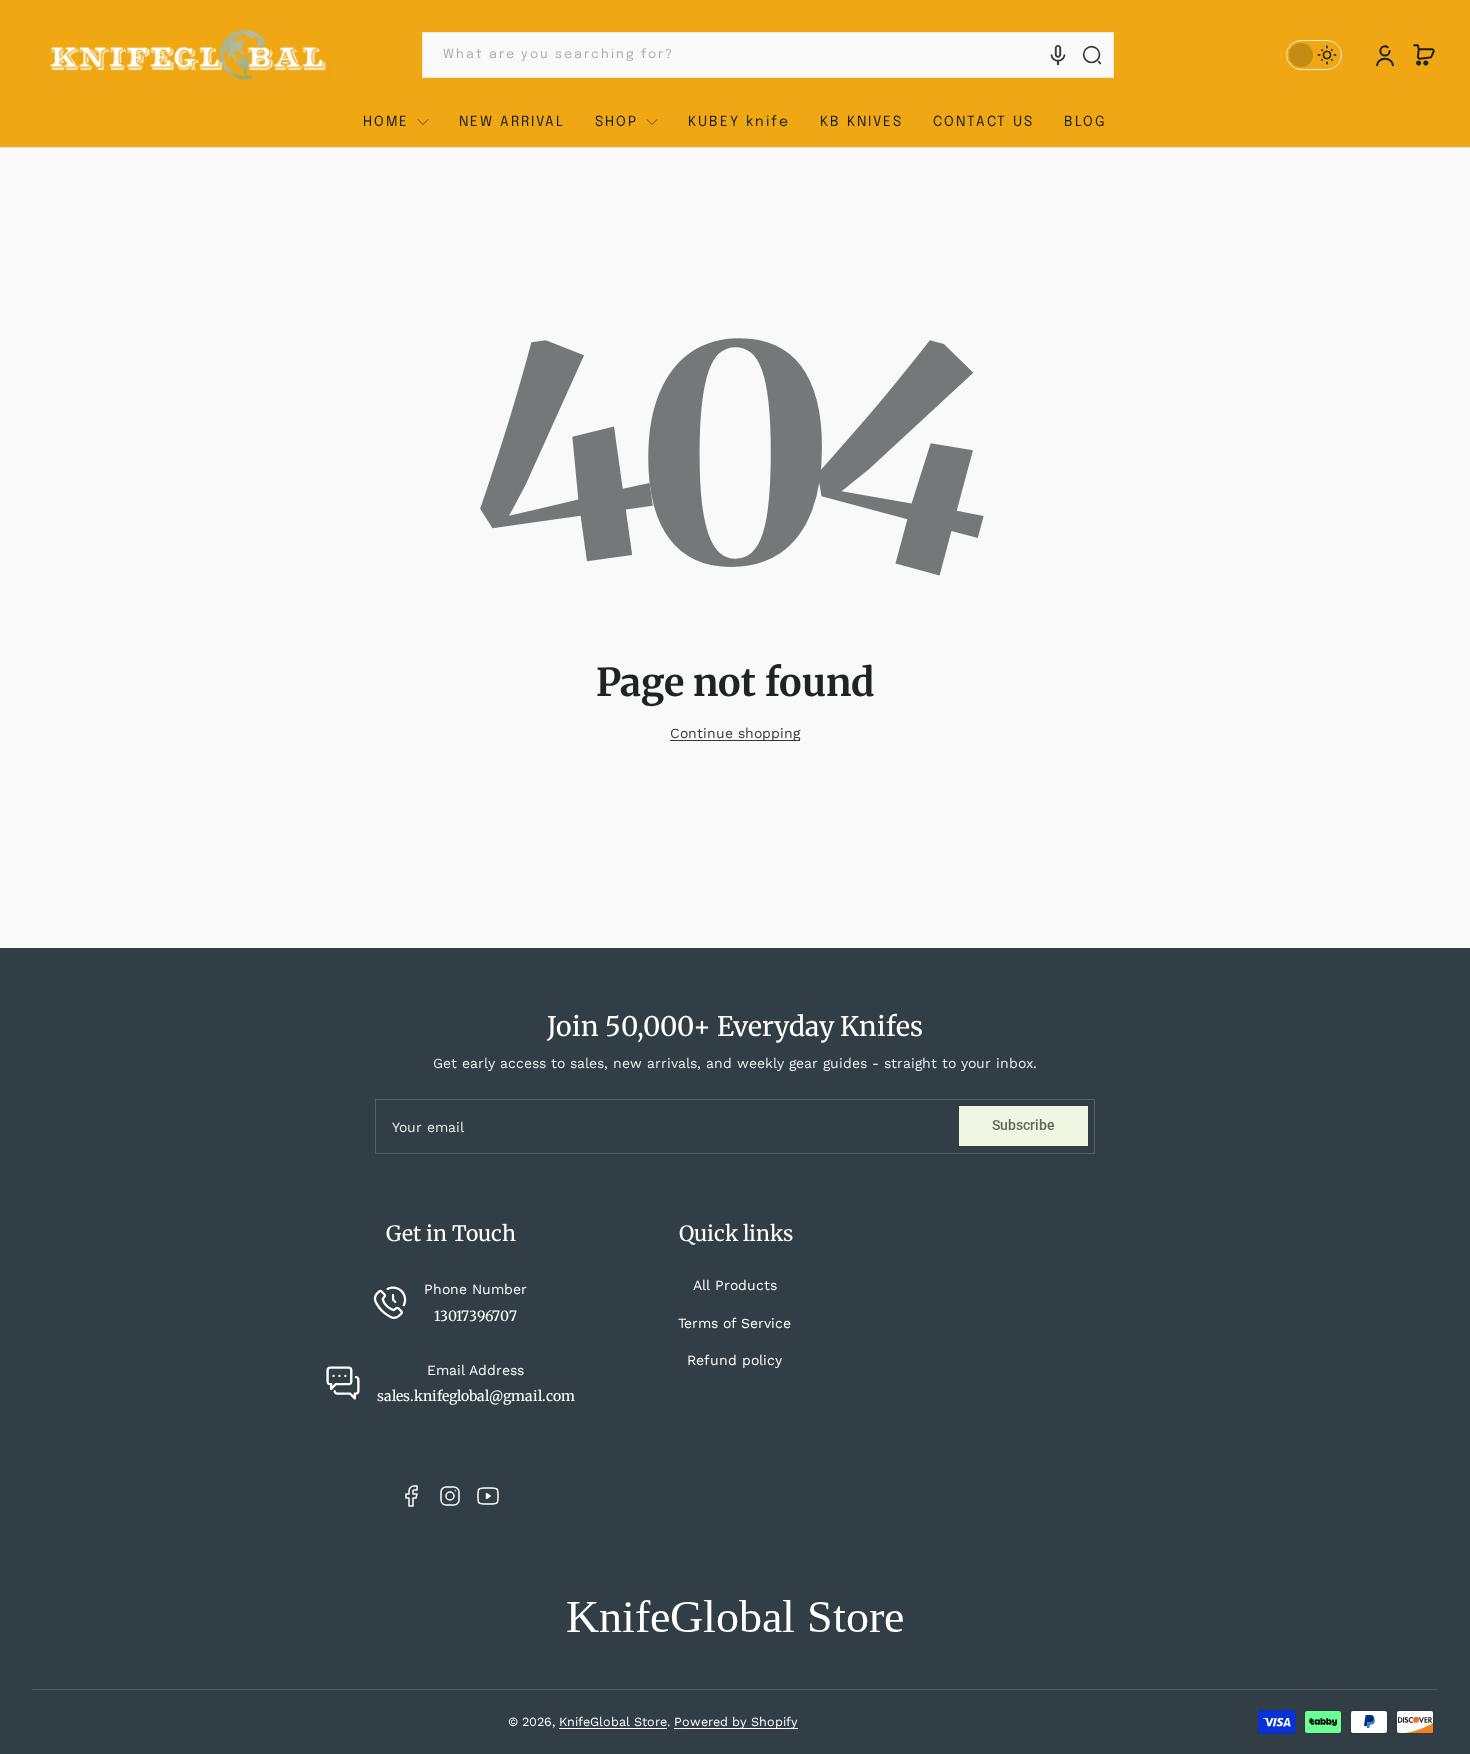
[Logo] (189, 55)
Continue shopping (735, 733)
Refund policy (734, 1360)
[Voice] (1058, 55)
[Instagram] (450, 1496)
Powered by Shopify (736, 1721)
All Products (735, 1285)
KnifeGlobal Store (613, 1721)
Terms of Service (734, 1323)
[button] (1424, 55)
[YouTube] (488, 1496)
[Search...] (1092, 55)
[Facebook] (412, 1496)
